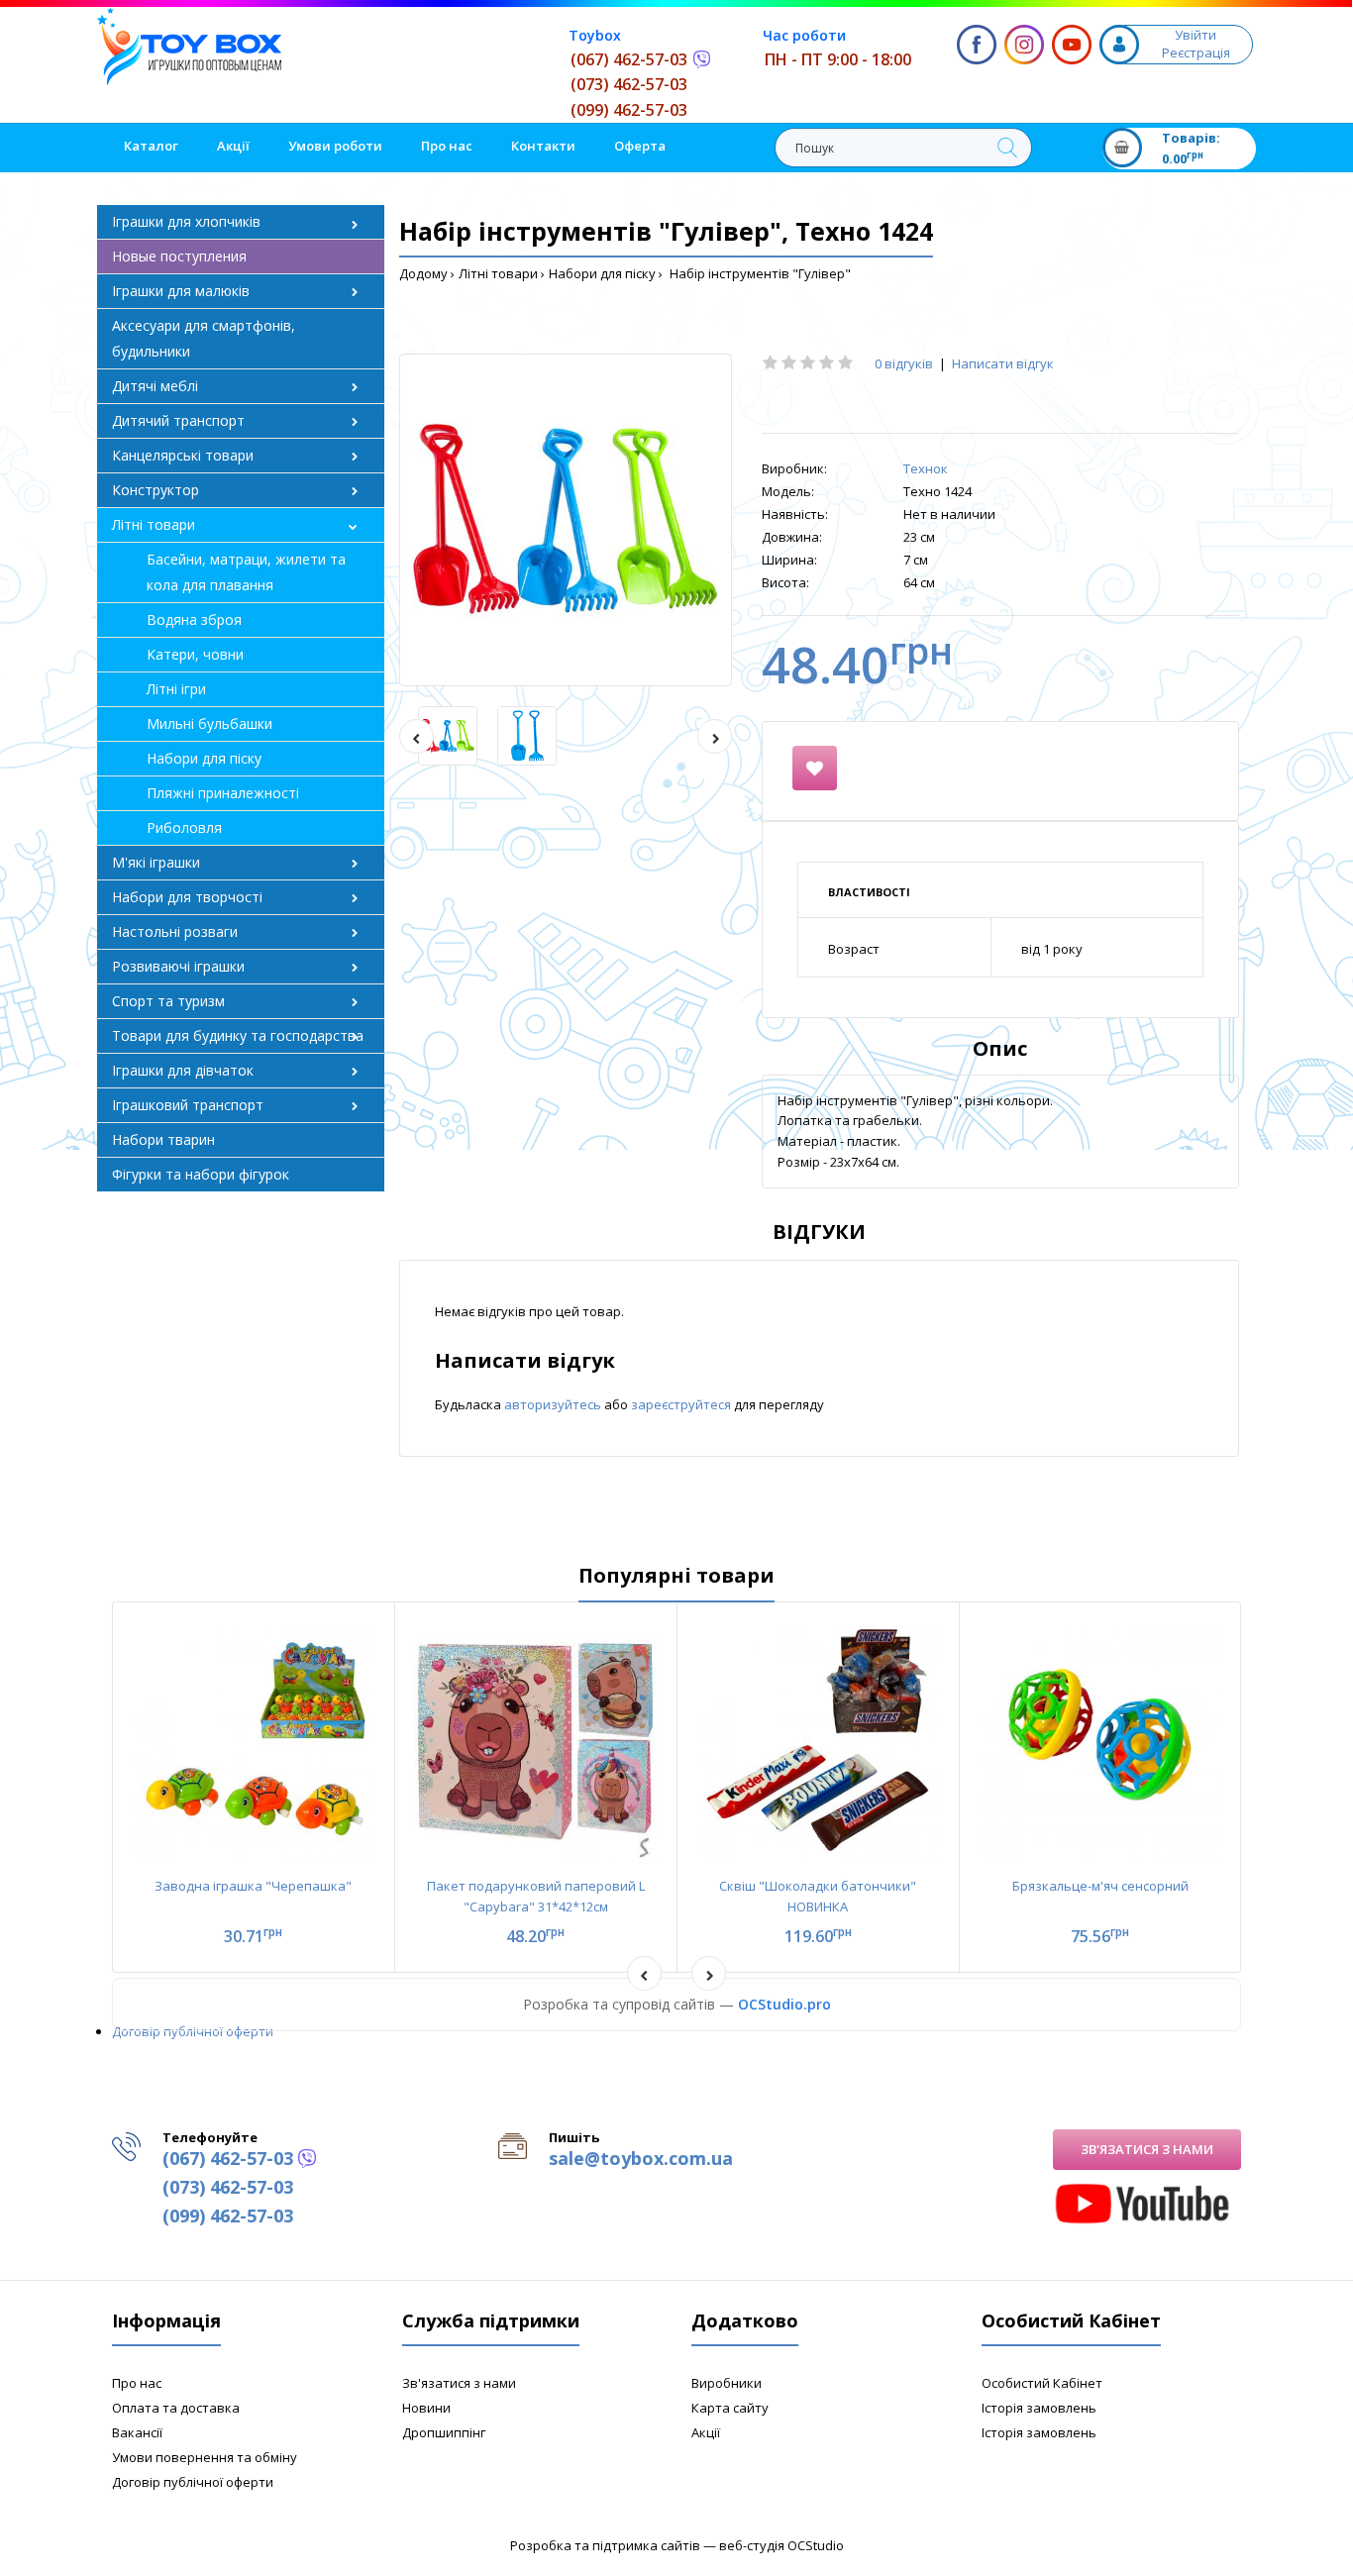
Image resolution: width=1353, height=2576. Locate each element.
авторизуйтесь (554, 1404)
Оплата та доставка (176, 2408)
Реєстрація (1196, 52)
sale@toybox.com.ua (641, 2158)
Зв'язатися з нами (1147, 2149)
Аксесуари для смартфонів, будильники (204, 338)
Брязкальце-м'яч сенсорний (1100, 1886)
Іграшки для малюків (181, 291)
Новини (426, 2408)
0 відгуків (904, 363)
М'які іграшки (156, 862)
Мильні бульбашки (209, 723)
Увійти (1196, 35)
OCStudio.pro (784, 2004)
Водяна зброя (194, 619)
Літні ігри (176, 689)
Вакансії (137, 2432)
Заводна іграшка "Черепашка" (253, 1886)
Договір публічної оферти (193, 2031)
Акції (706, 2432)
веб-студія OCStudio (781, 2545)
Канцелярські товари (183, 455)
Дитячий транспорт (178, 420)
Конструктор (156, 490)
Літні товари (498, 273)
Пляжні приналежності (223, 793)
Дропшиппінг (444, 2432)
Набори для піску (602, 273)
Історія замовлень (1039, 2408)
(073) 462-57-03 (629, 84)
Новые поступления (179, 256)
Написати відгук (1003, 363)
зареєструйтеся (682, 1404)
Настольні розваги (175, 931)
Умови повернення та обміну (205, 2457)
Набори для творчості (187, 897)
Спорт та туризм (168, 1001)
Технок (926, 468)
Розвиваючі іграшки (178, 966)
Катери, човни (195, 654)
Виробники (727, 2383)
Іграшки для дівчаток (183, 1070)
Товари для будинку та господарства (238, 1035)
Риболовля (184, 827)
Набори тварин (163, 1139)
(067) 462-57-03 (629, 59)
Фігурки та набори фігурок (201, 1174)
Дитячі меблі (155, 386)
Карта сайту (730, 2408)
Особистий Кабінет (1042, 2383)
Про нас (137, 2383)
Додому (423, 273)
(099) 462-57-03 (629, 110)
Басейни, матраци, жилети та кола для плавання (246, 572)
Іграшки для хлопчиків (186, 221)
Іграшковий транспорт (188, 1105)
